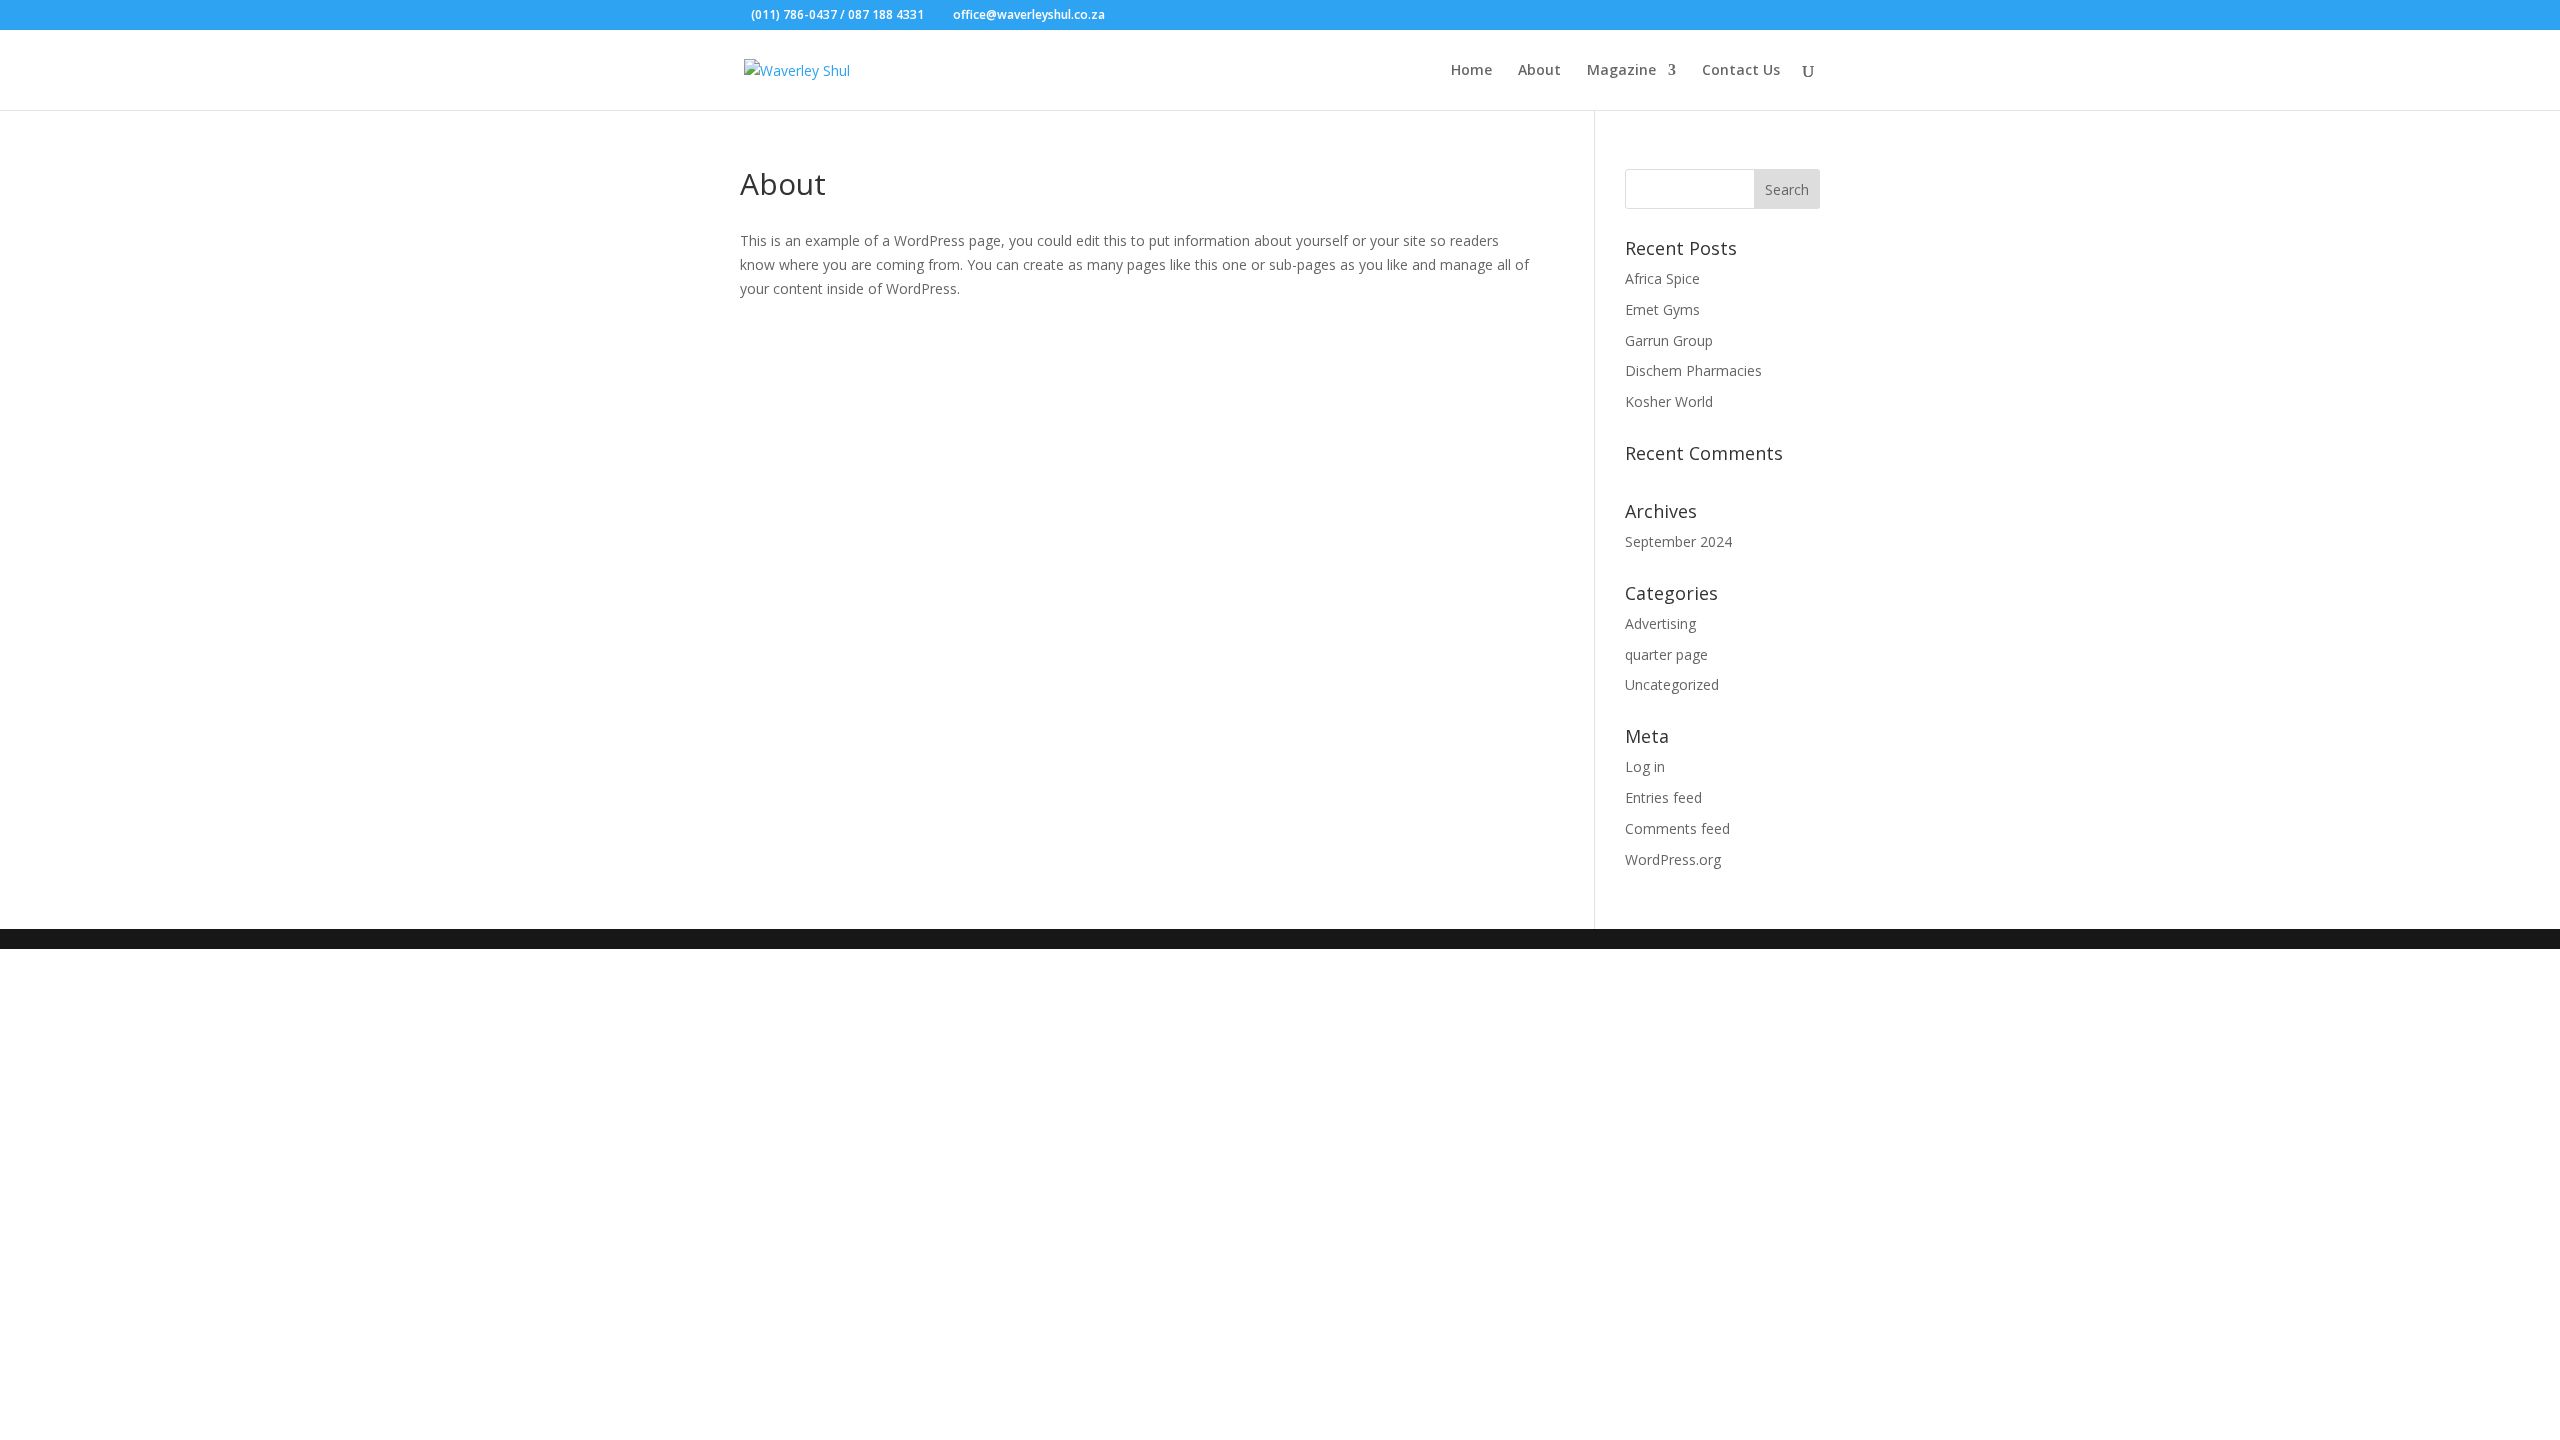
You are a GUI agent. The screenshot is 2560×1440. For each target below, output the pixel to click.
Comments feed (1677, 828)
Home (1471, 71)
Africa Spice (1662, 278)
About (1539, 71)
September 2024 (1678, 541)
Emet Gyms (1662, 309)
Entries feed (1663, 797)
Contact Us (1741, 71)
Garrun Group (1669, 340)
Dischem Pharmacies (1693, 370)
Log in (1645, 766)
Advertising (1660, 623)
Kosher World (1669, 401)
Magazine (1621, 71)
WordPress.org (1673, 859)
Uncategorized (1672, 684)
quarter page (1666, 654)
